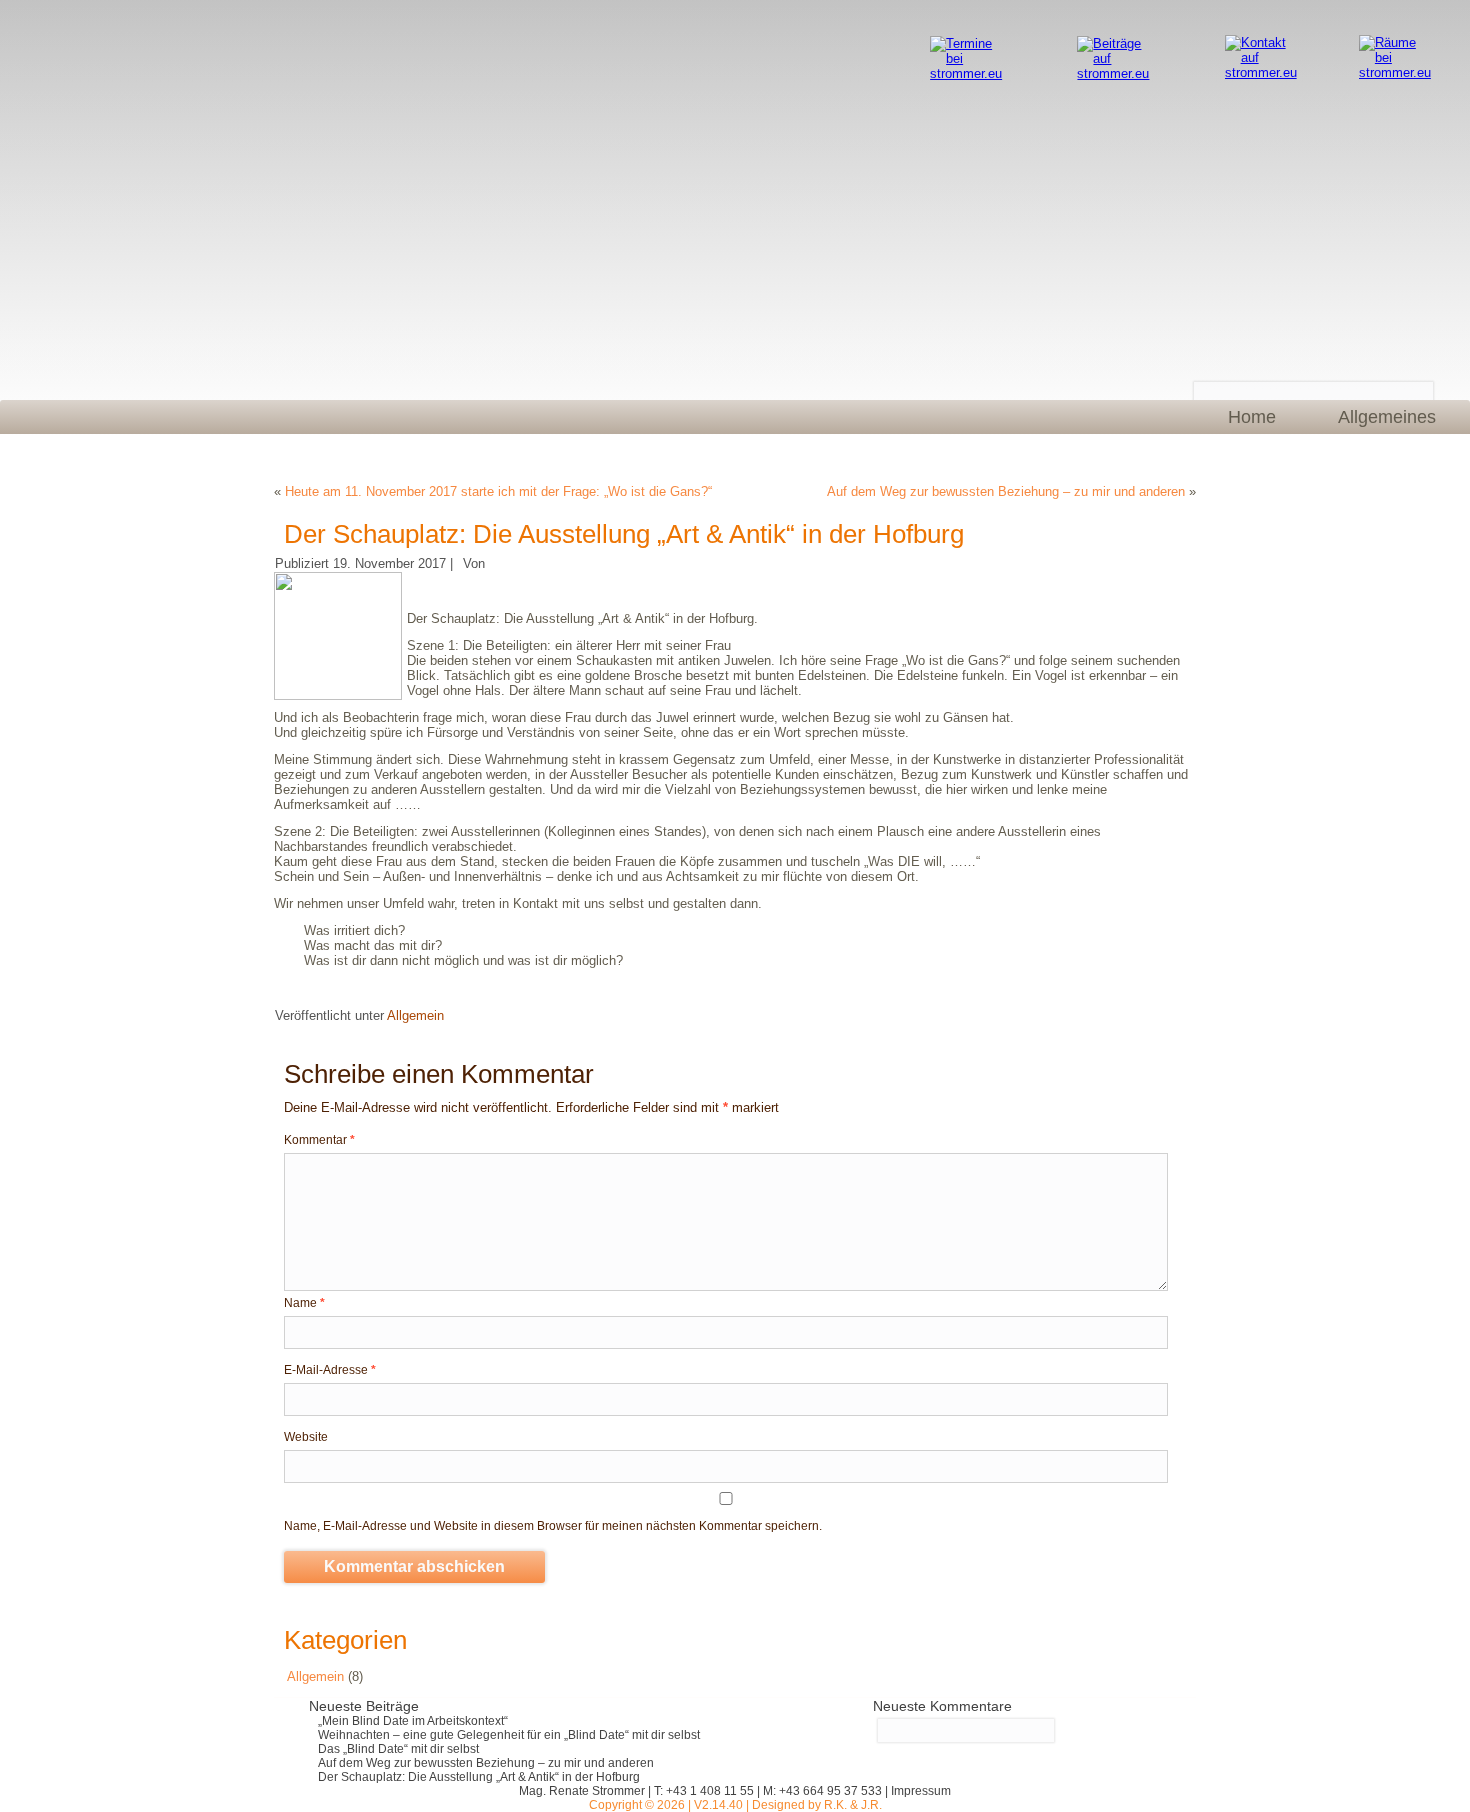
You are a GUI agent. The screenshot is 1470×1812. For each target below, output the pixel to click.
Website (306, 1437)
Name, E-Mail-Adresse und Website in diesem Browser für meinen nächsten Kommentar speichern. (553, 1526)
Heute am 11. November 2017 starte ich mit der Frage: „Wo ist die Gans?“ (498, 491)
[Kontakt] (1262, 42)
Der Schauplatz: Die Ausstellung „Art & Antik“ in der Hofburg (479, 1777)
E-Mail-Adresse (330, 1370)
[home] (513, 207)
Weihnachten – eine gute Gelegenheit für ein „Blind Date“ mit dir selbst (509, 1735)
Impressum (921, 1791)
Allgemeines (1387, 417)
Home (1252, 417)
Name (304, 1303)
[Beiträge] (1114, 43)
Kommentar (319, 1140)
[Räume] (1396, 42)
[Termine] (967, 43)
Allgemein (415, 1015)
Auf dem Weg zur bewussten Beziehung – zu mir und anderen (1006, 491)
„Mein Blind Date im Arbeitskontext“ (413, 1721)
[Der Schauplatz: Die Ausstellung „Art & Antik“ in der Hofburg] (340, 695)
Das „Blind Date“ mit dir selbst (398, 1749)
